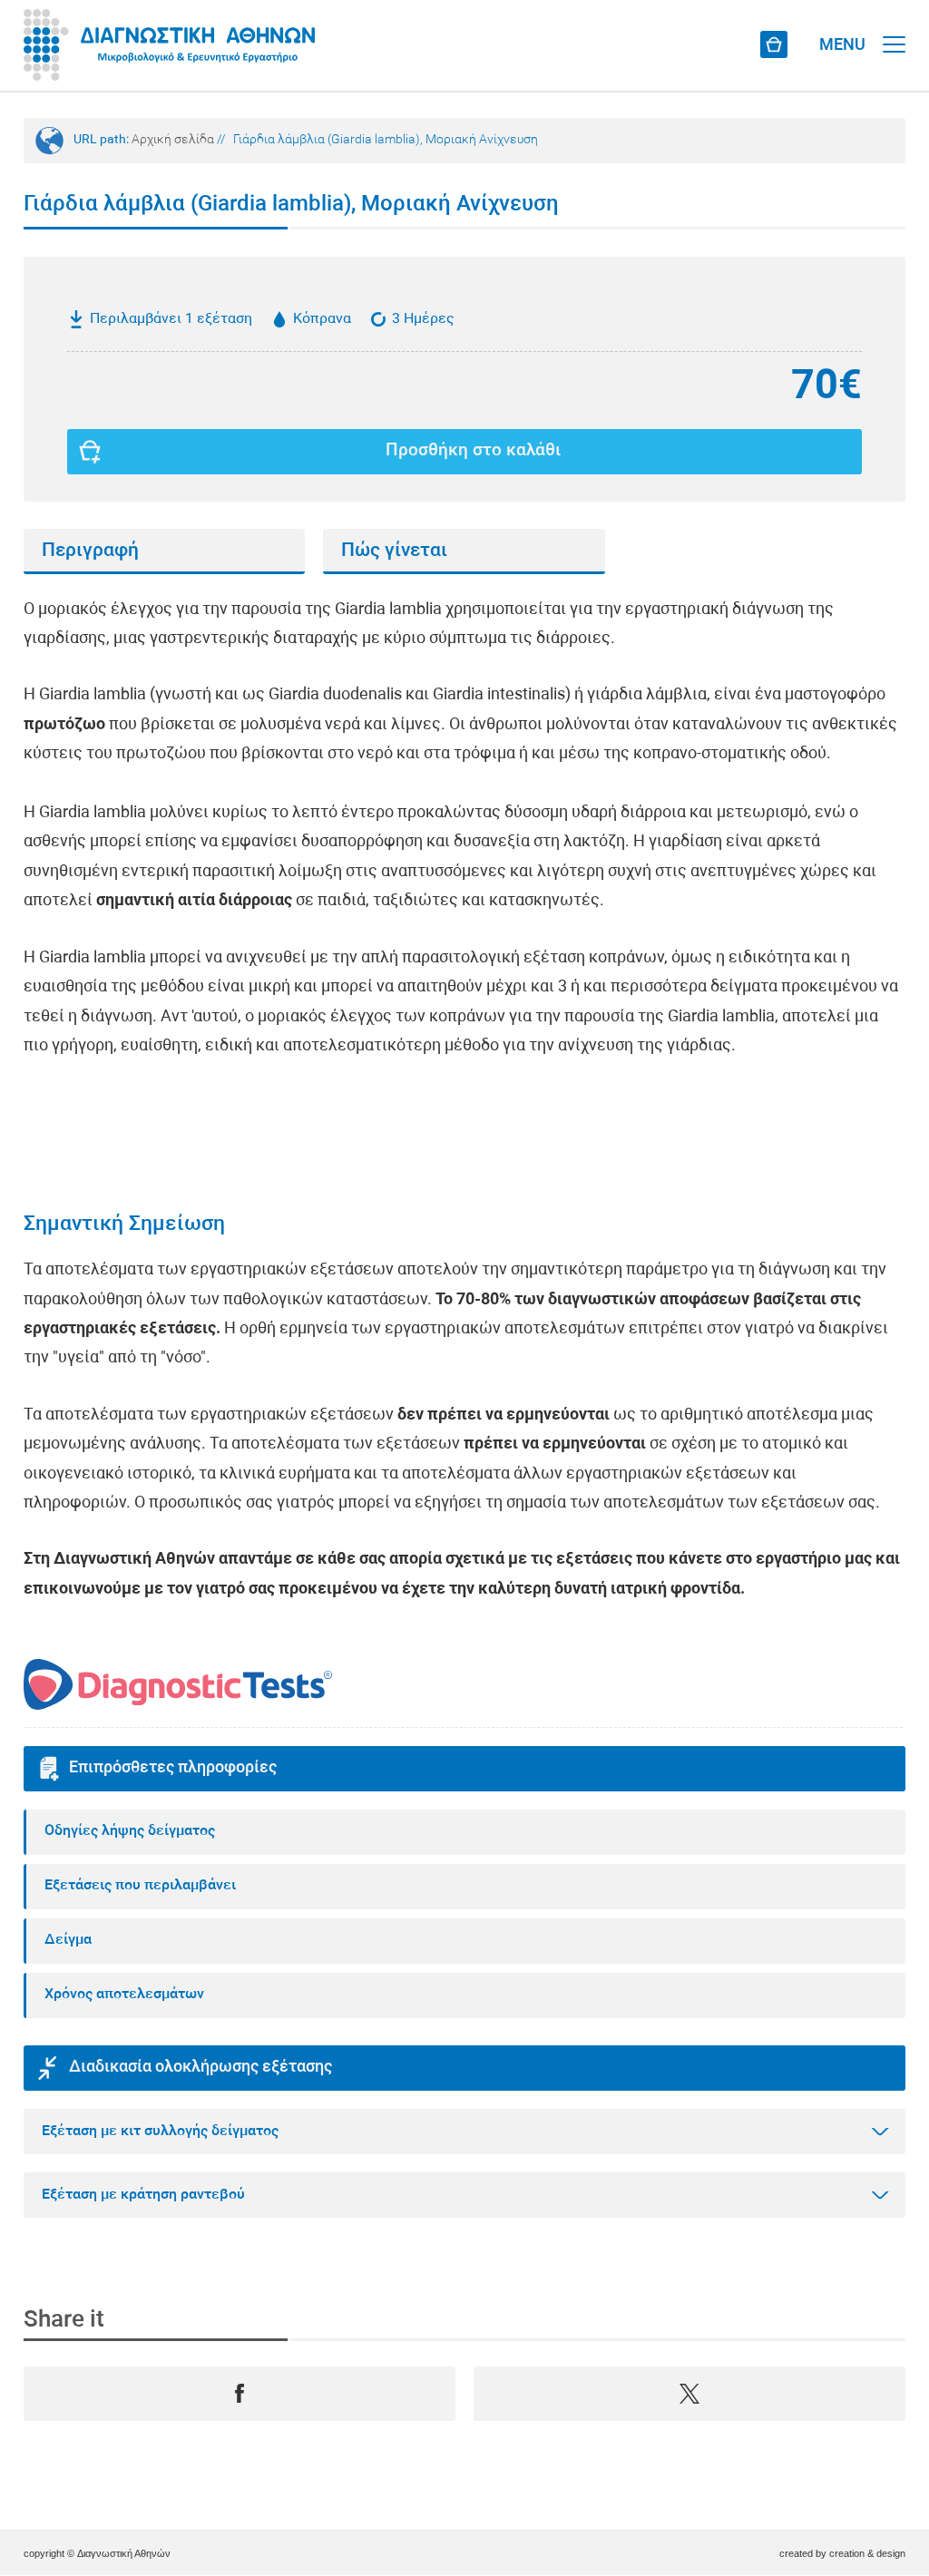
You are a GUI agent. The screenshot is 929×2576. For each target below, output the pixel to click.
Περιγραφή (90, 551)
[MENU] (894, 27)
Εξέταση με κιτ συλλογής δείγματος (160, 2132)
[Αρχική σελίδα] (169, 45)
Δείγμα (68, 1940)
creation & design (867, 2553)
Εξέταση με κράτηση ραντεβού (143, 2195)
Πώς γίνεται (394, 551)
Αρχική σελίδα (173, 140)
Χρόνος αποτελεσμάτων (124, 1995)
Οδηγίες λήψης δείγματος (130, 1831)
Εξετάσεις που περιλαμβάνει (140, 1886)
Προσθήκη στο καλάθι (473, 451)
